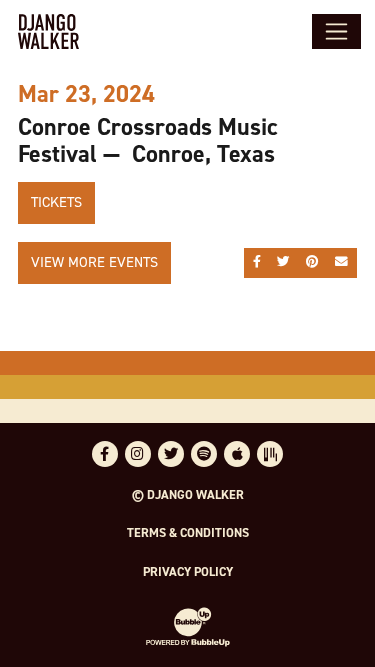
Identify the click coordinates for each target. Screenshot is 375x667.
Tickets (56, 202)
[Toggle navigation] (336, 31)
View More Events (94, 262)
